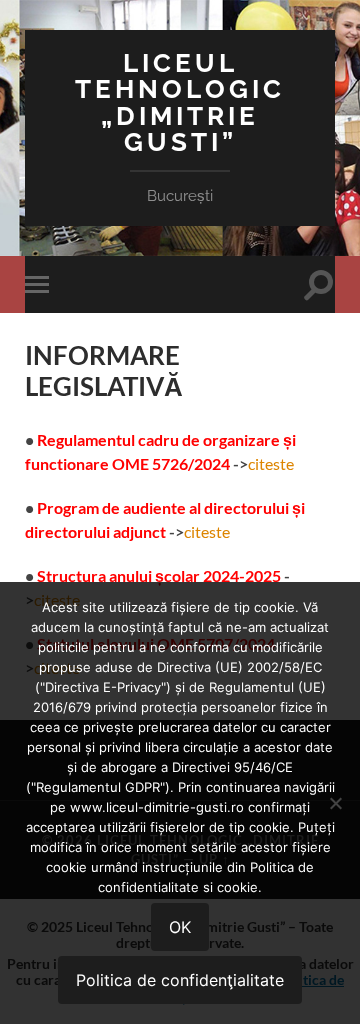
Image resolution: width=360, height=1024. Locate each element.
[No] (335, 803)
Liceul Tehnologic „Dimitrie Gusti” (180, 102)
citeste (271, 463)
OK (180, 927)
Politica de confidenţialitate (180, 980)
